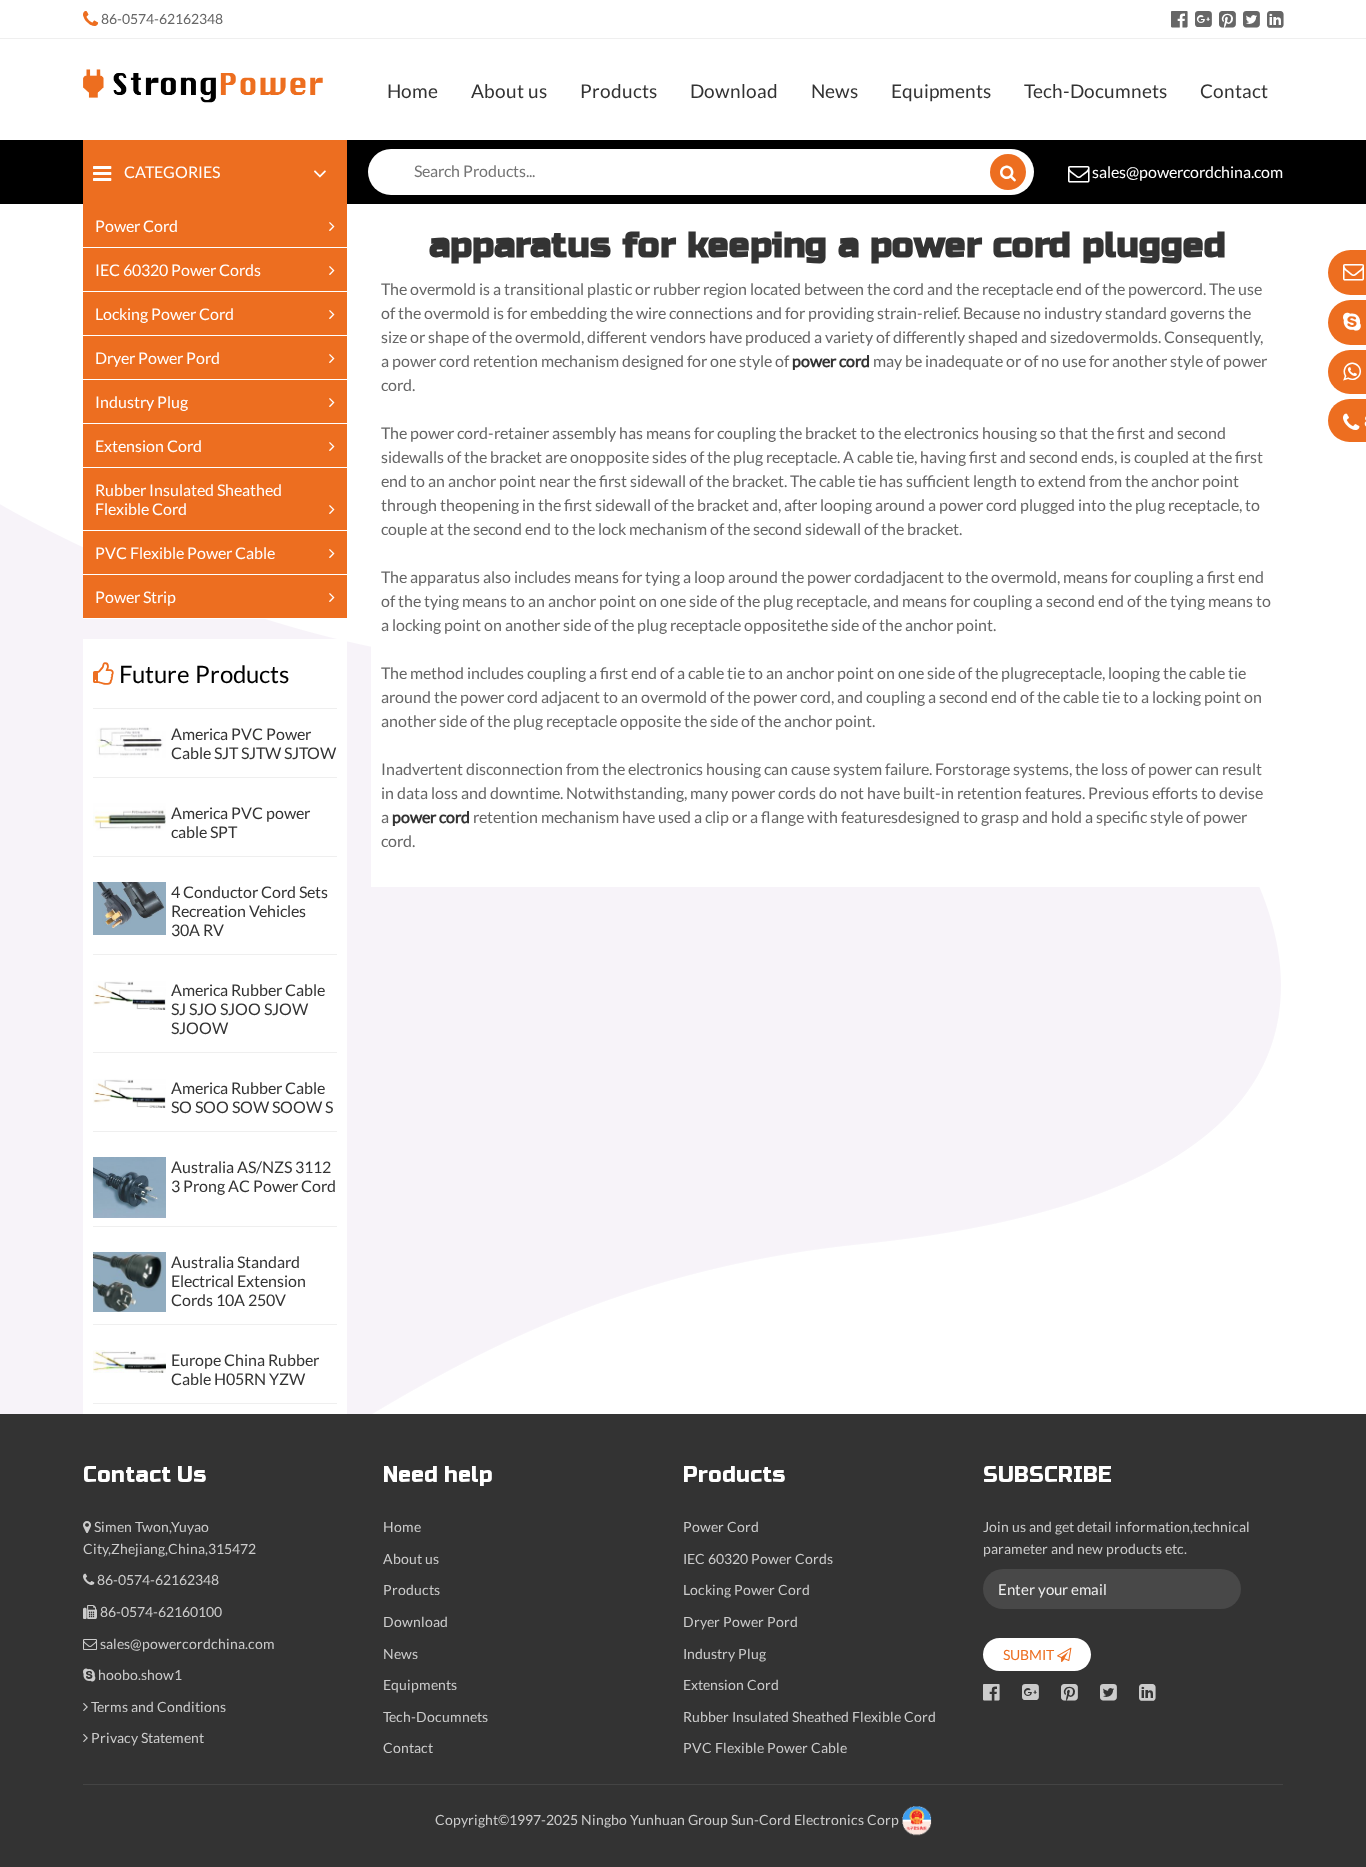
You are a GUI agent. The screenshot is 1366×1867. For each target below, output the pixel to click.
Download (734, 90)
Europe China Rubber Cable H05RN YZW (245, 1369)
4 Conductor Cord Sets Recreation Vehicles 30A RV (249, 910)
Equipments (941, 90)
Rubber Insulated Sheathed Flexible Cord (809, 1716)
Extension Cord (148, 445)
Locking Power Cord (164, 313)
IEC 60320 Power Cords (178, 269)
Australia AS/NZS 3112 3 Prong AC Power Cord (253, 1176)
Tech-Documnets (1095, 90)
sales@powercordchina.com (1187, 171)
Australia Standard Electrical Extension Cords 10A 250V (238, 1280)
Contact (1234, 90)
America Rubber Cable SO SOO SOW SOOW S (252, 1097)
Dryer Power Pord (157, 357)
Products (618, 90)
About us (509, 90)
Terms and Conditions (158, 1706)
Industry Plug (141, 401)
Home (412, 90)
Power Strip (135, 596)
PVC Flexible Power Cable (185, 552)
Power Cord (136, 225)
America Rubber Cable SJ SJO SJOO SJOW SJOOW (248, 1008)
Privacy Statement (147, 1737)
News (834, 90)
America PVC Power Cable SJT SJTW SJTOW (253, 743)
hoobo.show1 (140, 1674)
